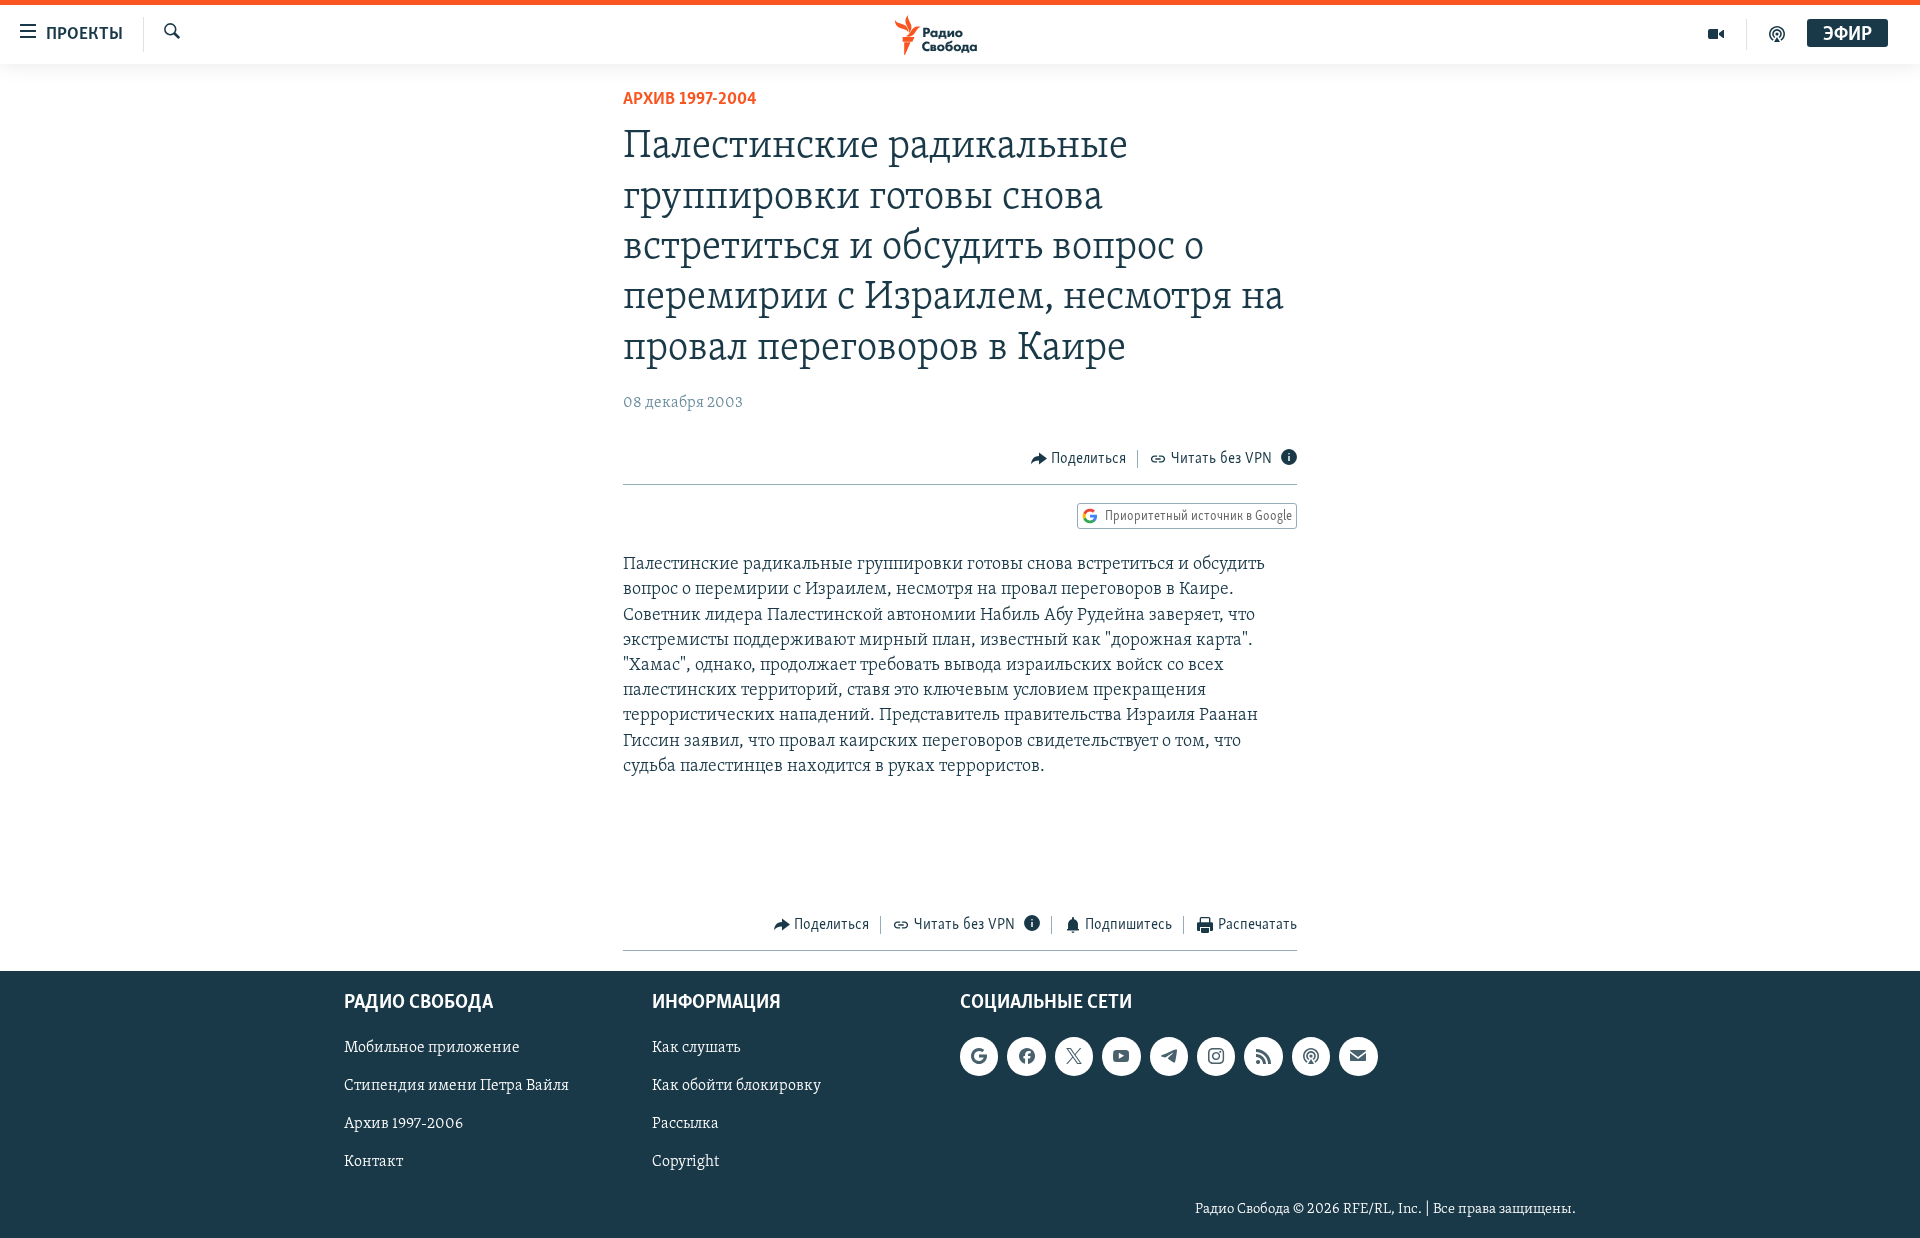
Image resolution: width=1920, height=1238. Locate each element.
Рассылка (685, 1124)
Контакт (373, 1162)
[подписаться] (1358, 1056)
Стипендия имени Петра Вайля (456, 1086)
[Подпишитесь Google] (979, 1056)
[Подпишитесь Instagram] (1216, 1056)
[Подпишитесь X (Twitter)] (1074, 1056)
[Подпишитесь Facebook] (1026, 1056)
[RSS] (1263, 1056)
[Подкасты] (1311, 1056)
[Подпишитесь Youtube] (1121, 1056)
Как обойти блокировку (736, 1086)
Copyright (685, 1162)
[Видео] (1716, 34)
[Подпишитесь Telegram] (1169, 1056)
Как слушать (696, 1048)
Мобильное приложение (432, 1048)
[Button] (1079, 459)
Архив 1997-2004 (690, 100)
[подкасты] (1777, 34)
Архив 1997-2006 (403, 1124)
